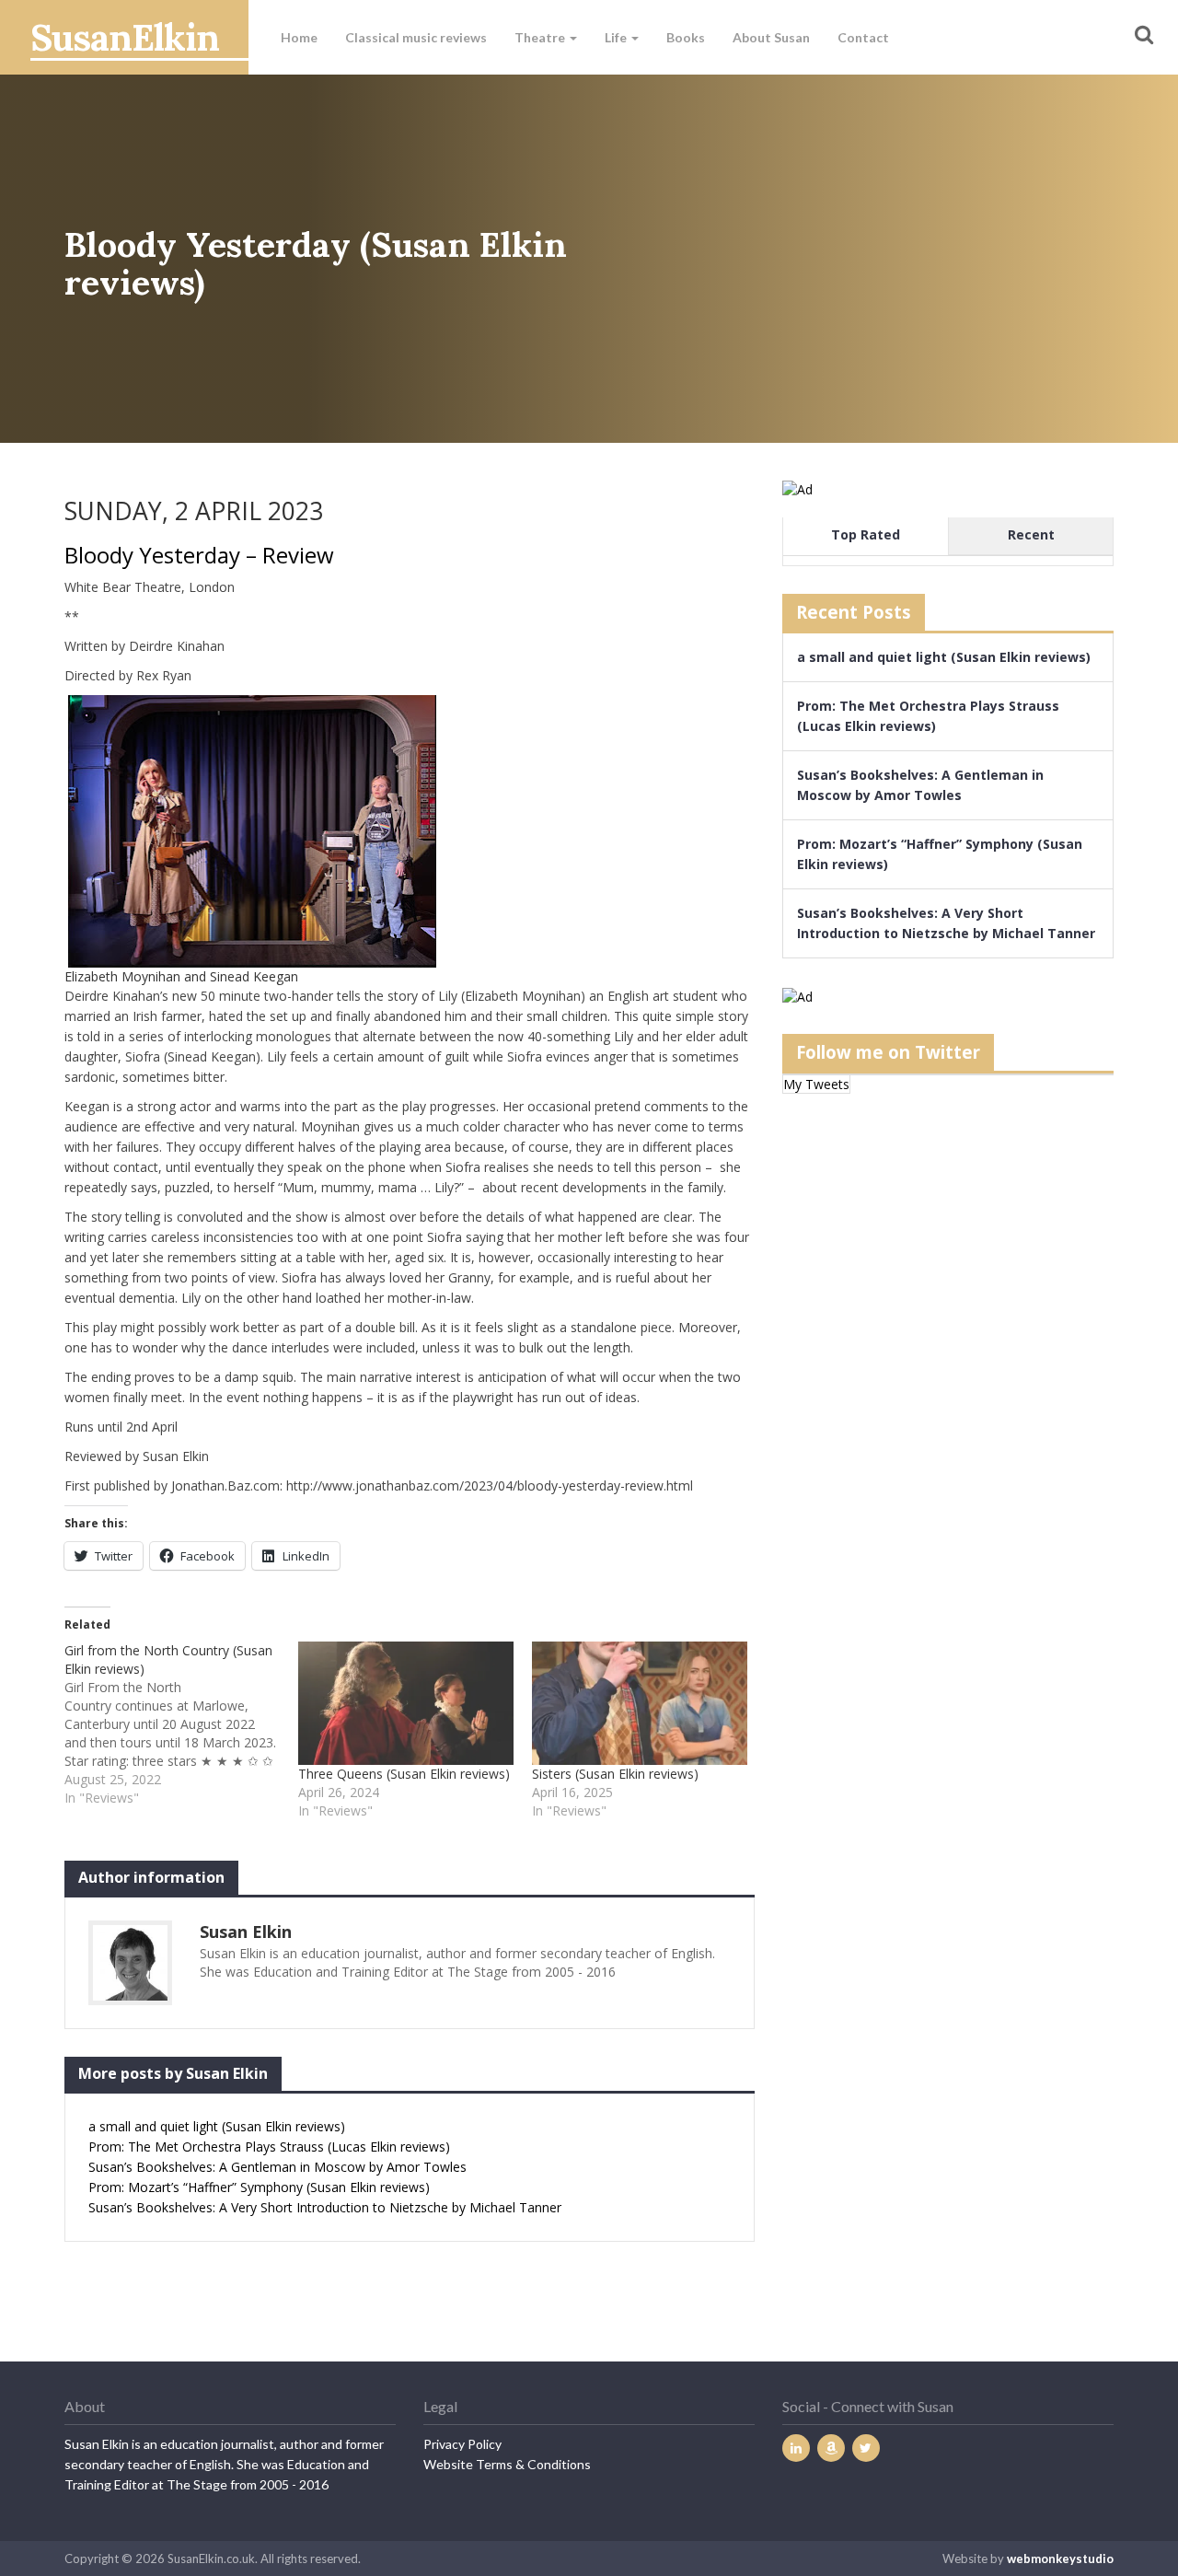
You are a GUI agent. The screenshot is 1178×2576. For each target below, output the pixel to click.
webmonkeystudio (1060, 2559)
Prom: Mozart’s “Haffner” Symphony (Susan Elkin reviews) (259, 2187)
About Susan (771, 37)
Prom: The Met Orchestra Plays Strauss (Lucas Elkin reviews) (269, 2147)
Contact (863, 37)
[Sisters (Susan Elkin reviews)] (640, 1703)
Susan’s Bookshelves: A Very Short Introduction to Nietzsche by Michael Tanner (325, 2207)
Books (686, 37)
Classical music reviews (416, 37)
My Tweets (816, 1084)
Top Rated (866, 534)
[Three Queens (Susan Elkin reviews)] (406, 1703)
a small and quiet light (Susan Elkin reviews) (217, 2126)
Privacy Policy (462, 2444)
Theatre (541, 37)
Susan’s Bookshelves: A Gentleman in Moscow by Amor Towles (277, 2167)
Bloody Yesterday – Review (199, 555)
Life (617, 37)
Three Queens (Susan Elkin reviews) (404, 1774)
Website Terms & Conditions (507, 2464)
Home (299, 37)
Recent (1031, 534)
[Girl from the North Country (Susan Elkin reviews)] (181, 1724)
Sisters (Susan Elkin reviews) (615, 1774)
